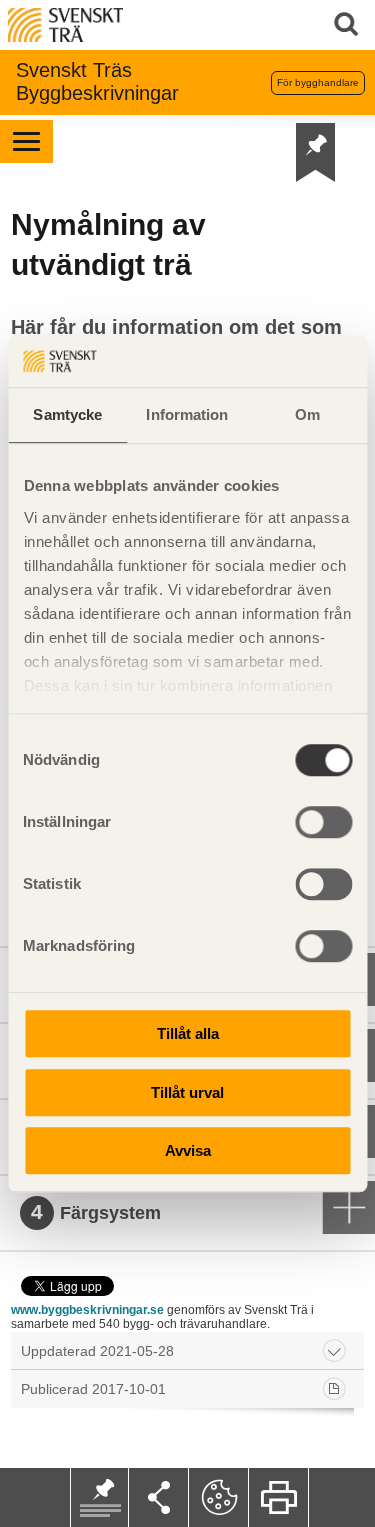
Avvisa (188, 1150)
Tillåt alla (188, 1033)
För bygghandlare (318, 82)
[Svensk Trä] (65, 23)
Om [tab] (307, 414)
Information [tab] (187, 414)
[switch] (323, 822)
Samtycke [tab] (67, 414)
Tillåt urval (187, 1092)
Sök (350, 25)
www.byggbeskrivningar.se (87, 1310)
